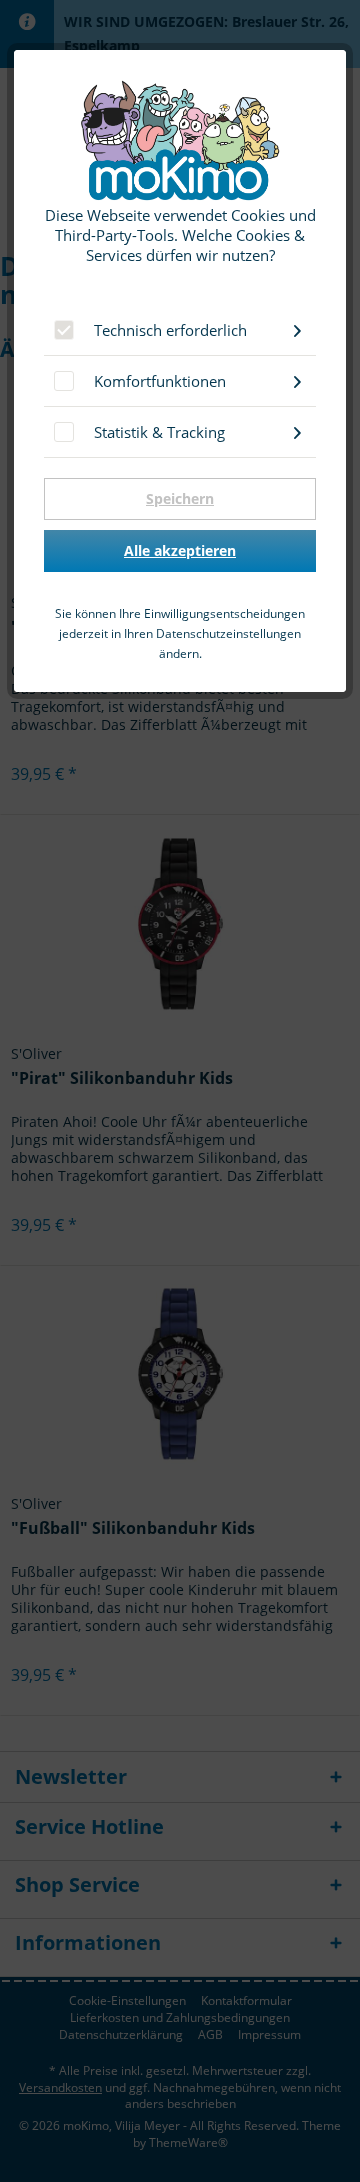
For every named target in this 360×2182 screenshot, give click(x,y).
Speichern (180, 498)
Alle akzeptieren (180, 550)
